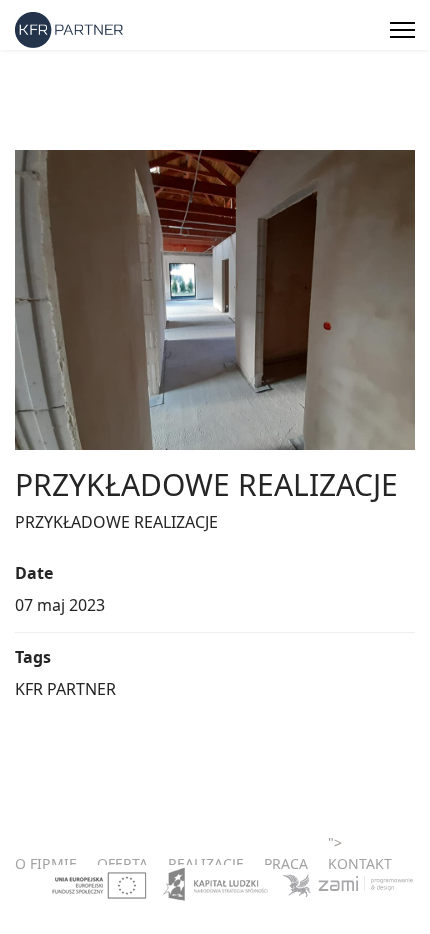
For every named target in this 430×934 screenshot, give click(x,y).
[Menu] (402, 30)
